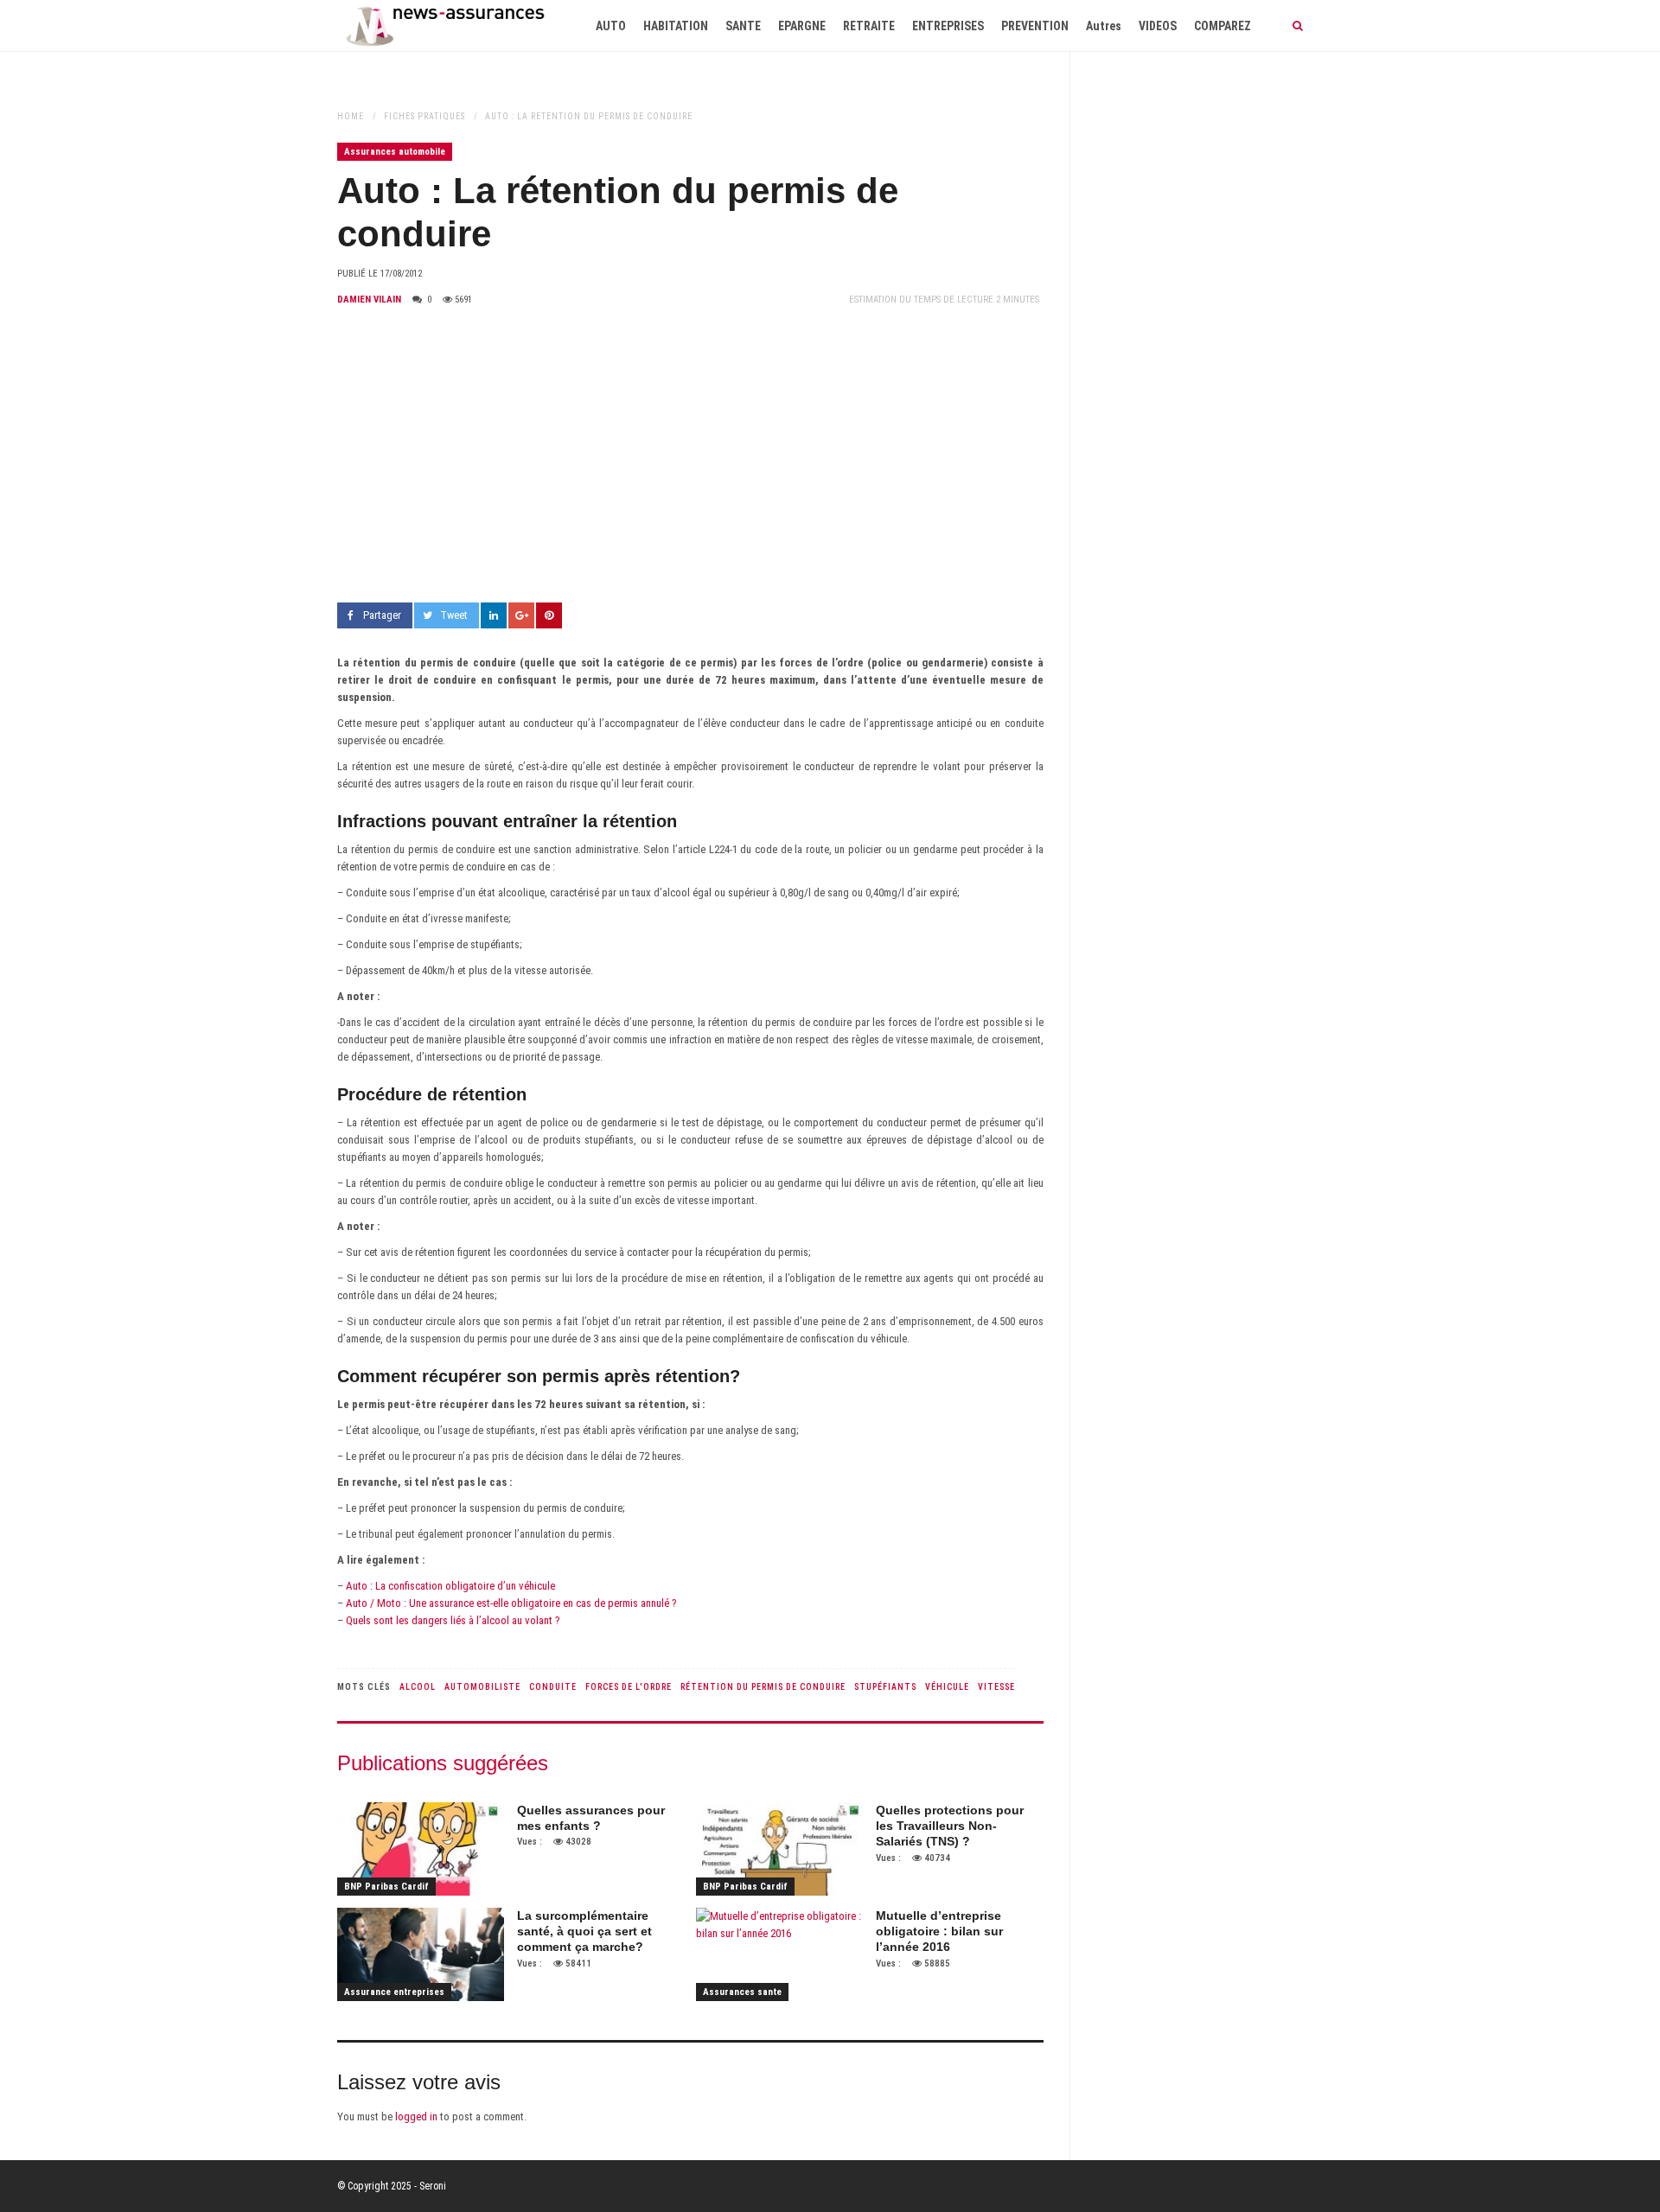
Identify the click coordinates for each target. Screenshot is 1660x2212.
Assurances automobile (395, 152)
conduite (553, 1687)
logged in (416, 2116)
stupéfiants (885, 1687)
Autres (1104, 26)
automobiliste (482, 1687)
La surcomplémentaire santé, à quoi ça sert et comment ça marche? (584, 1931)
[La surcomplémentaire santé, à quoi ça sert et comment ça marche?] (421, 1954)
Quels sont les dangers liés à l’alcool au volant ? (453, 1620)
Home (351, 116)
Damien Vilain (369, 300)
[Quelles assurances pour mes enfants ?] (421, 1849)
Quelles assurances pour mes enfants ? (591, 1818)
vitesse (996, 1687)
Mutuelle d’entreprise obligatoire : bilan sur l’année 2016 (939, 1931)
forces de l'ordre (629, 1687)
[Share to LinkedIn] (494, 615)
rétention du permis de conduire (763, 1687)
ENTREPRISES (948, 26)
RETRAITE (869, 26)
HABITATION (676, 26)
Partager (382, 615)
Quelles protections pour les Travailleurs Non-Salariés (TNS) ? (950, 1826)
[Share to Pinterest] (549, 615)
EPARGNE (802, 26)
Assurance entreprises (394, 1992)
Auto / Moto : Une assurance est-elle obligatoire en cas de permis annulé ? (510, 1603)
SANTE (743, 26)
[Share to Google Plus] (521, 615)
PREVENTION (1035, 26)
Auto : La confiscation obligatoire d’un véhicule (449, 1586)
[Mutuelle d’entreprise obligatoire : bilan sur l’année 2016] (779, 1954)
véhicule (947, 1687)
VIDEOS (1158, 26)
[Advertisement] (690, 456)
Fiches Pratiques (425, 116)
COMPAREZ (1223, 26)
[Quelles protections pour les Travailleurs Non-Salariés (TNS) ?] (779, 1849)
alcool (418, 1687)
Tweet (454, 615)
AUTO (611, 26)
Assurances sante (742, 1992)
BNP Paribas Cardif (386, 1887)
